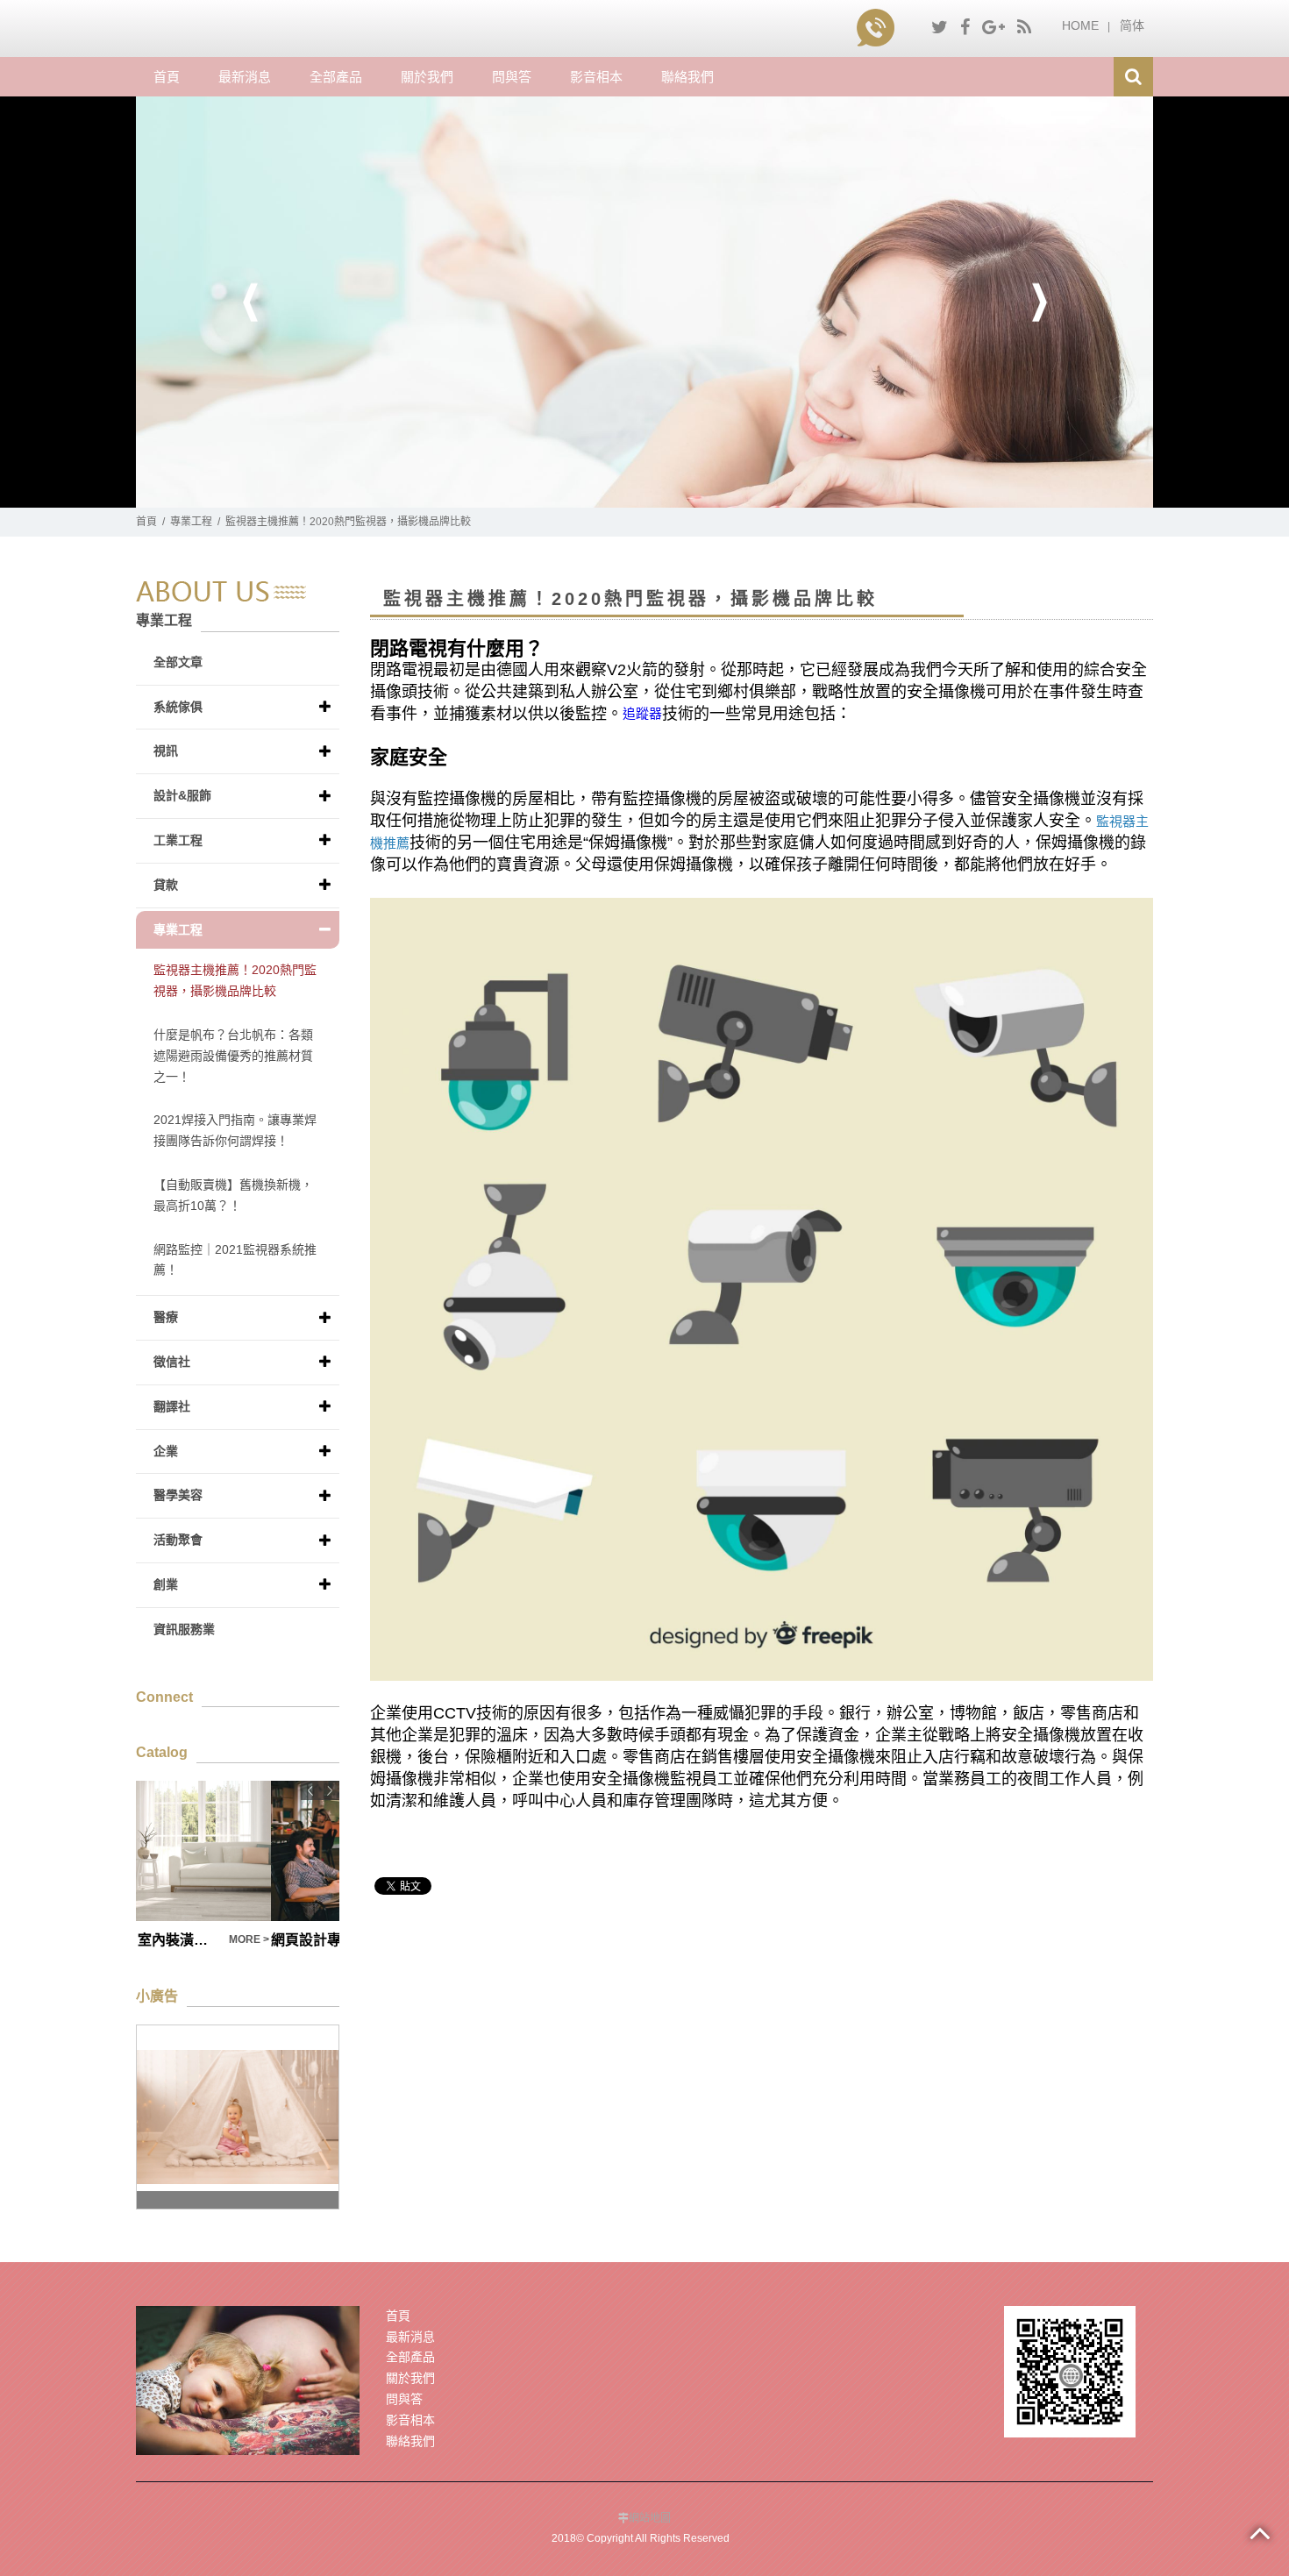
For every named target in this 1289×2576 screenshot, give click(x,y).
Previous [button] (250, 302)
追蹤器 (642, 713)
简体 (1132, 25)
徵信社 (172, 1362)
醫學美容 (178, 1495)
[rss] (1024, 27)
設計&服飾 (182, 795)
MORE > (317, 1939)
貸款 (166, 885)
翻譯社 (172, 1406)
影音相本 (596, 77)
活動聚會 (178, 1540)
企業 (166, 1451)
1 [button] (631, 499)
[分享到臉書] (965, 27)
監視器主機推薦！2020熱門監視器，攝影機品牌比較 (235, 980)
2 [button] (658, 499)
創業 (166, 1584)
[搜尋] (1133, 77)
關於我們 (427, 77)
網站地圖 (650, 2518)
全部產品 (336, 77)
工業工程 (178, 840)
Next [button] (1039, 302)
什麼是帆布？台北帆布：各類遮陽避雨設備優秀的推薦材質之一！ (233, 1056)
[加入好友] (1070, 2370)
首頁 (167, 77)
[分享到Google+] (993, 27)
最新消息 (245, 77)
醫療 (166, 1317)
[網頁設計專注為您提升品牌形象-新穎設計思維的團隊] (238, 1851)
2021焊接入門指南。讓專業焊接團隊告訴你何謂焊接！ (235, 1130)
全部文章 (178, 662)
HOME (1080, 25)
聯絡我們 (687, 77)
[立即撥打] (879, 25)
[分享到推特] (940, 27)
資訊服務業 (184, 1629)
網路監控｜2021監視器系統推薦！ (235, 1260)
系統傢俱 (178, 707)
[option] (644, 302)
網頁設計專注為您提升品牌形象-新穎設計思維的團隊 (211, 1940)
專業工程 (191, 522)
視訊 (166, 751)
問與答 (512, 77)
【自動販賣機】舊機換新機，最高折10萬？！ (233, 1195)
